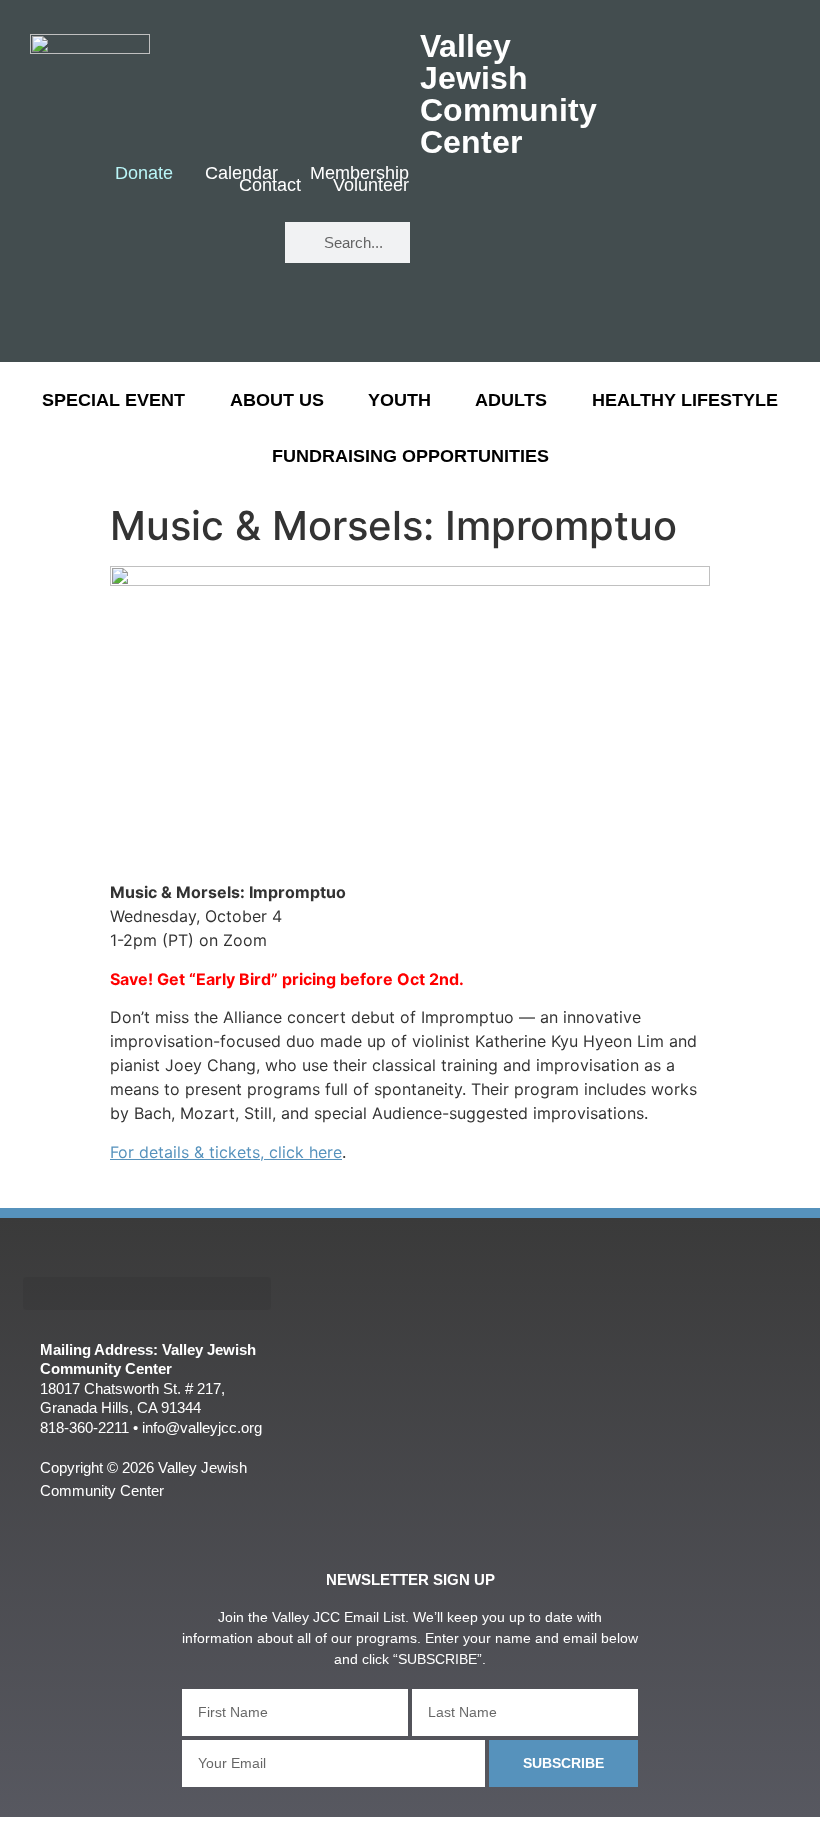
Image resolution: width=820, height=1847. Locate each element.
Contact (270, 186)
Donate (144, 174)
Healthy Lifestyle (685, 400)
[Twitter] (234, 243)
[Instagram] (234, 302)
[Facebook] (175, 243)
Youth (399, 400)
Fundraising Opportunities (410, 456)
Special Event (113, 400)
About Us (277, 400)
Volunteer (371, 186)
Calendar (241, 174)
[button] (147, 1293)
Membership (359, 174)
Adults (511, 400)
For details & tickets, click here (226, 1152)
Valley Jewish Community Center (508, 94)
